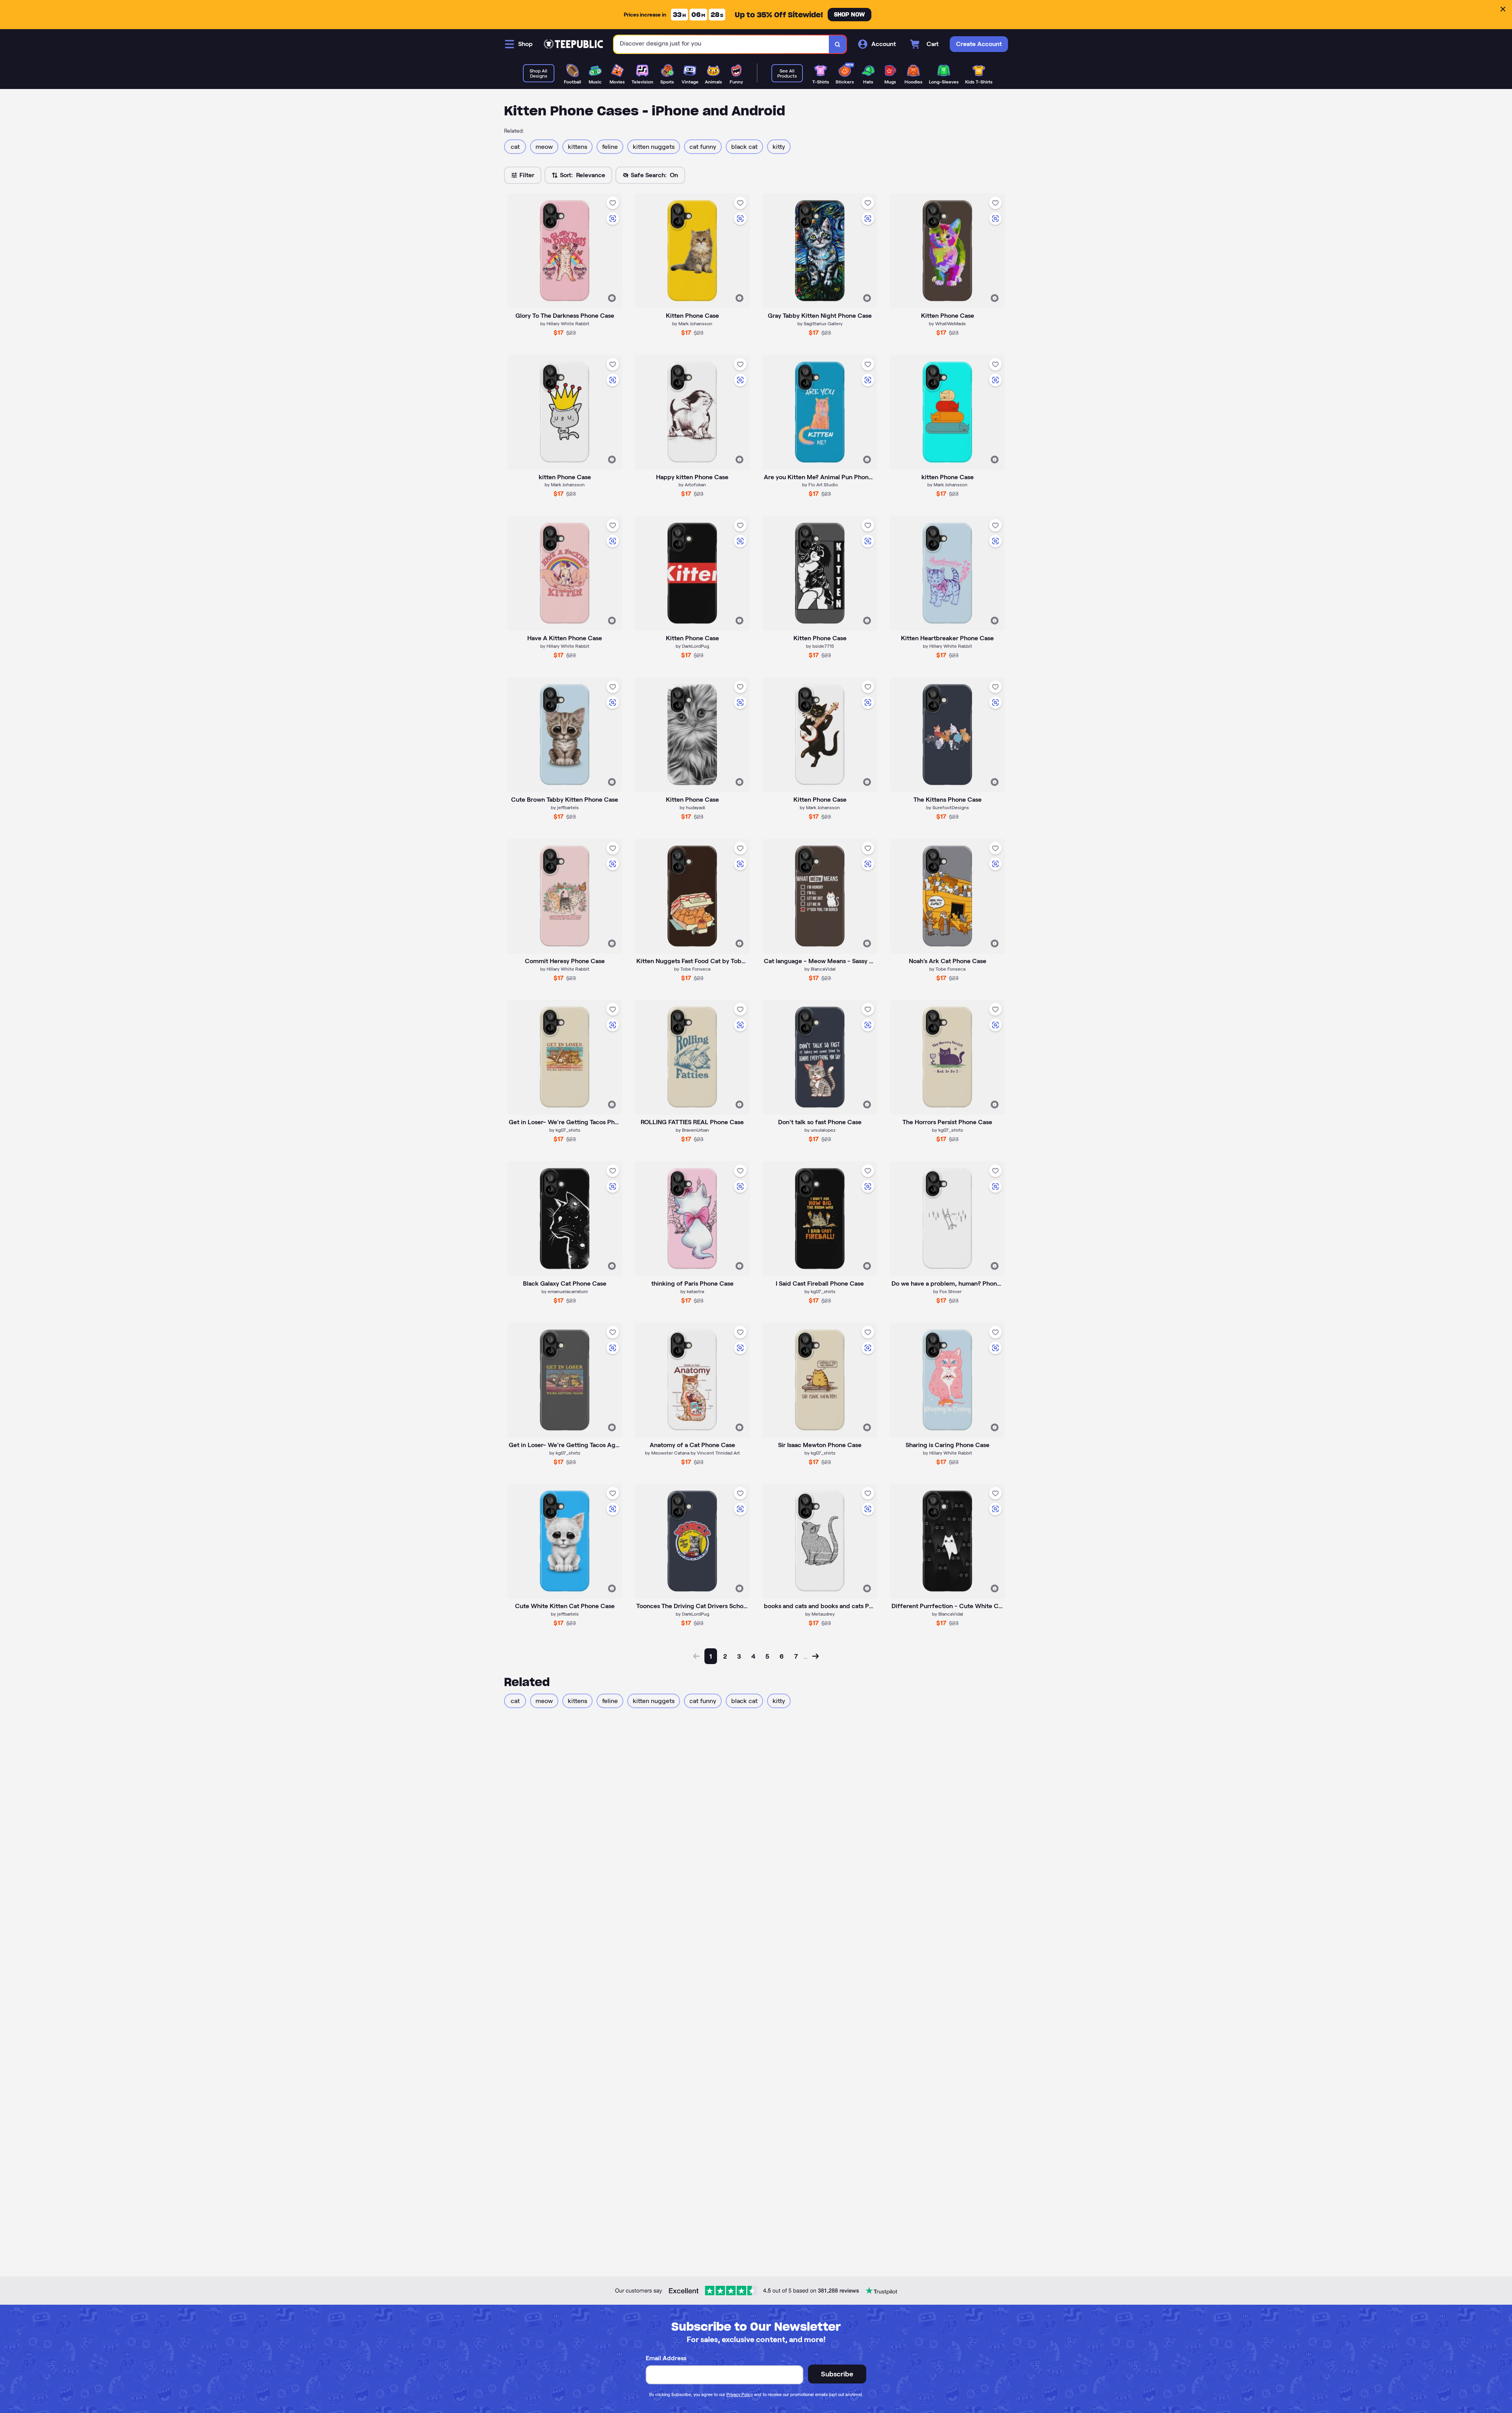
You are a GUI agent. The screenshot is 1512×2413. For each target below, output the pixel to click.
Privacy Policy (740, 2394)
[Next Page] (815, 1656)
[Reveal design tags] (612, 298)
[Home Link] (573, 44)
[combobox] (722, 44)
